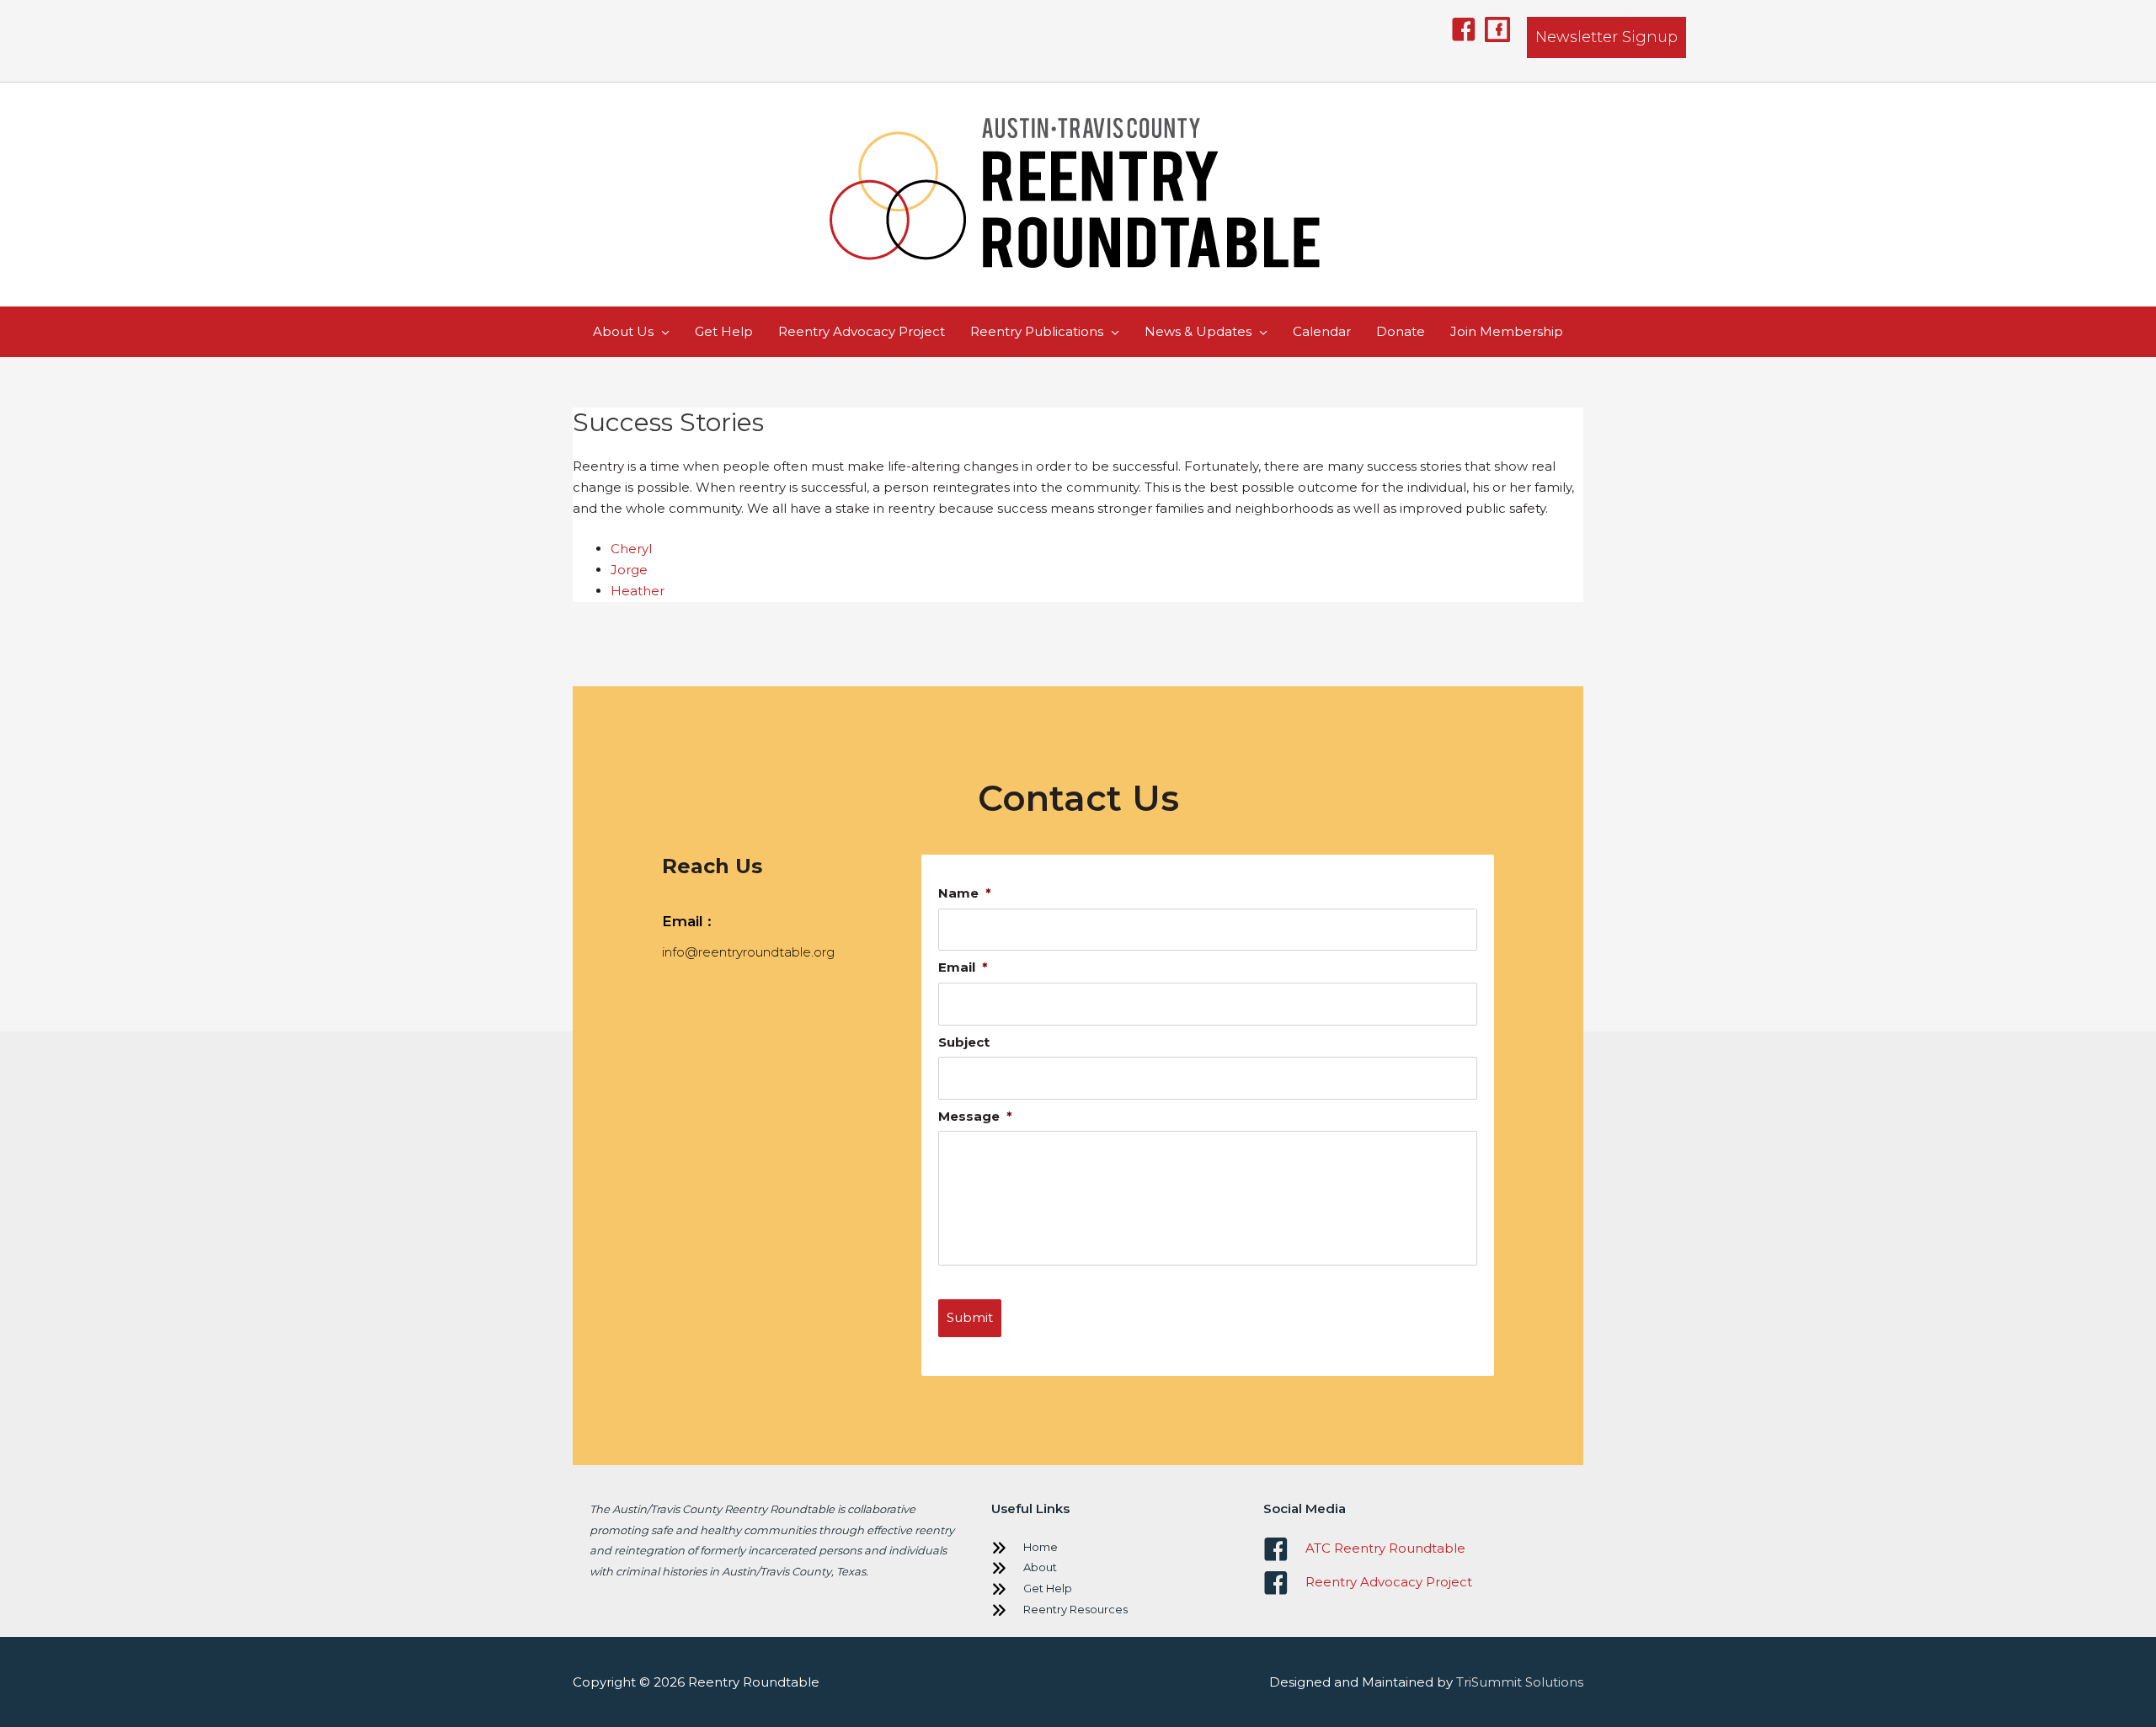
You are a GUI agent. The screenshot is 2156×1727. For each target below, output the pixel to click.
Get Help (1048, 1588)
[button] (1464, 29)
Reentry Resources (1075, 1609)
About (1040, 1567)
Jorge (629, 570)
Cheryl (631, 549)
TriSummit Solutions (1520, 1682)
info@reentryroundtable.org (748, 952)
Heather (638, 591)
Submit (970, 1317)
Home (1041, 1547)
